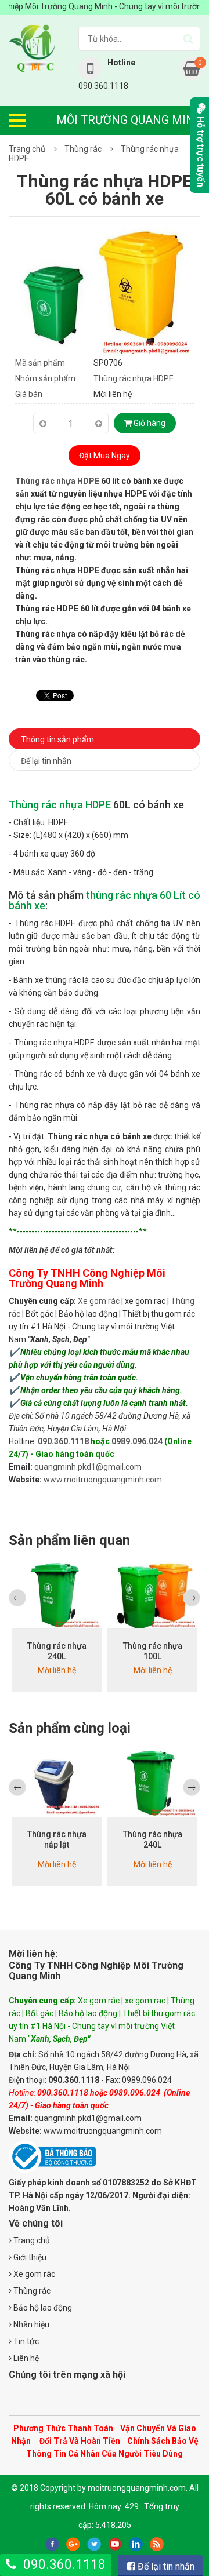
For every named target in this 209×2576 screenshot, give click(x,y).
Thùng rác (83, 149)
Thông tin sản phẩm (57, 739)
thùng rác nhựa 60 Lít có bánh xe (105, 900)
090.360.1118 (63, 1441)
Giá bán (29, 394)
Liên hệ (25, 2358)
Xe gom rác (99, 1301)
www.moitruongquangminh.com (103, 1480)
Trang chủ (27, 149)
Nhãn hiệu (30, 2324)
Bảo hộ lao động (42, 2308)
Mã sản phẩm (40, 363)
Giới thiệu (29, 2257)
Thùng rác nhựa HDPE (134, 378)
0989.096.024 (137, 1441)
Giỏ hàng (149, 423)
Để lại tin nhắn (46, 761)
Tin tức (25, 2341)
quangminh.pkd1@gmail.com (88, 1467)
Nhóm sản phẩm (45, 378)
